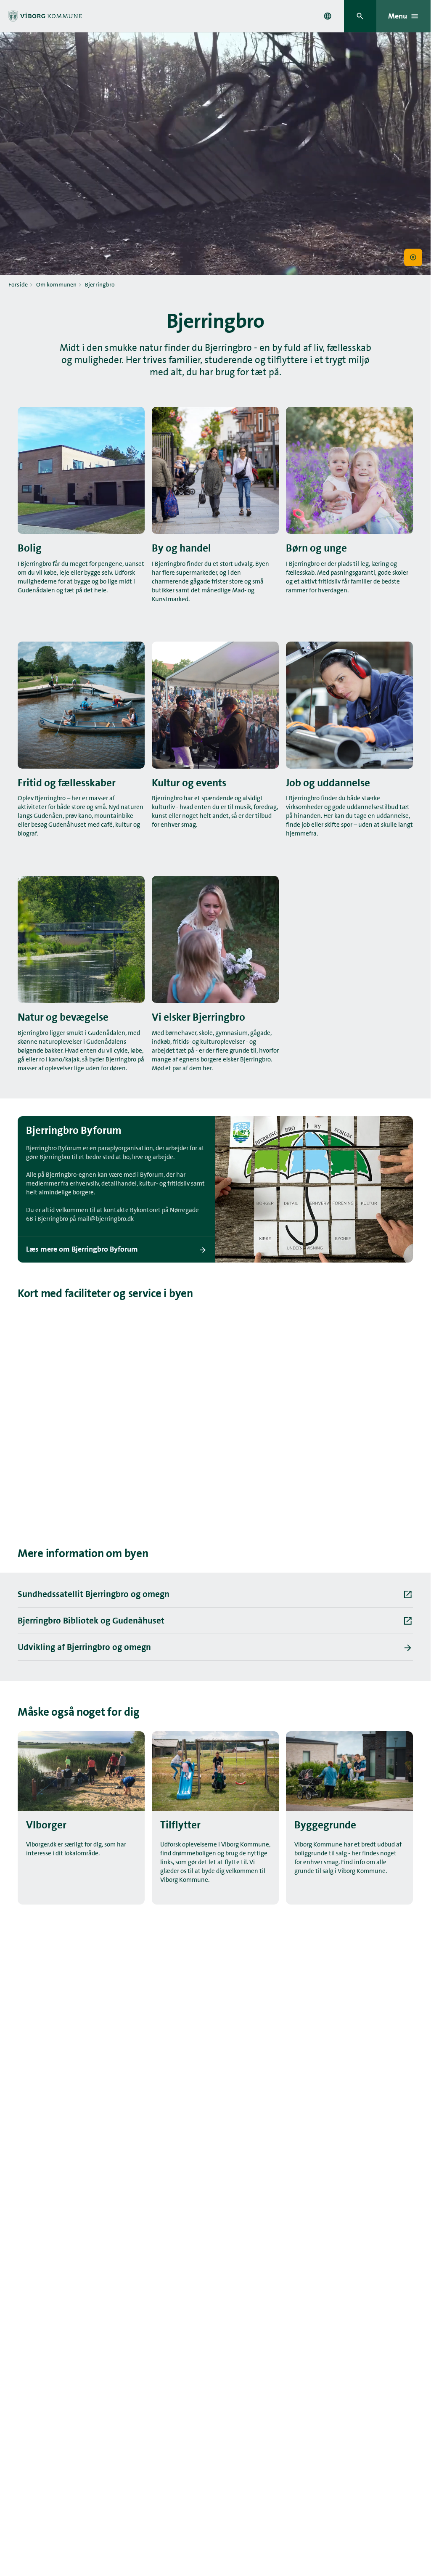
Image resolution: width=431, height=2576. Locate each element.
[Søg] (360, 16)
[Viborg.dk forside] (45, 16)
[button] (413, 258)
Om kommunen (57, 284)
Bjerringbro (100, 284)
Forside (18, 284)
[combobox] (328, 16)
